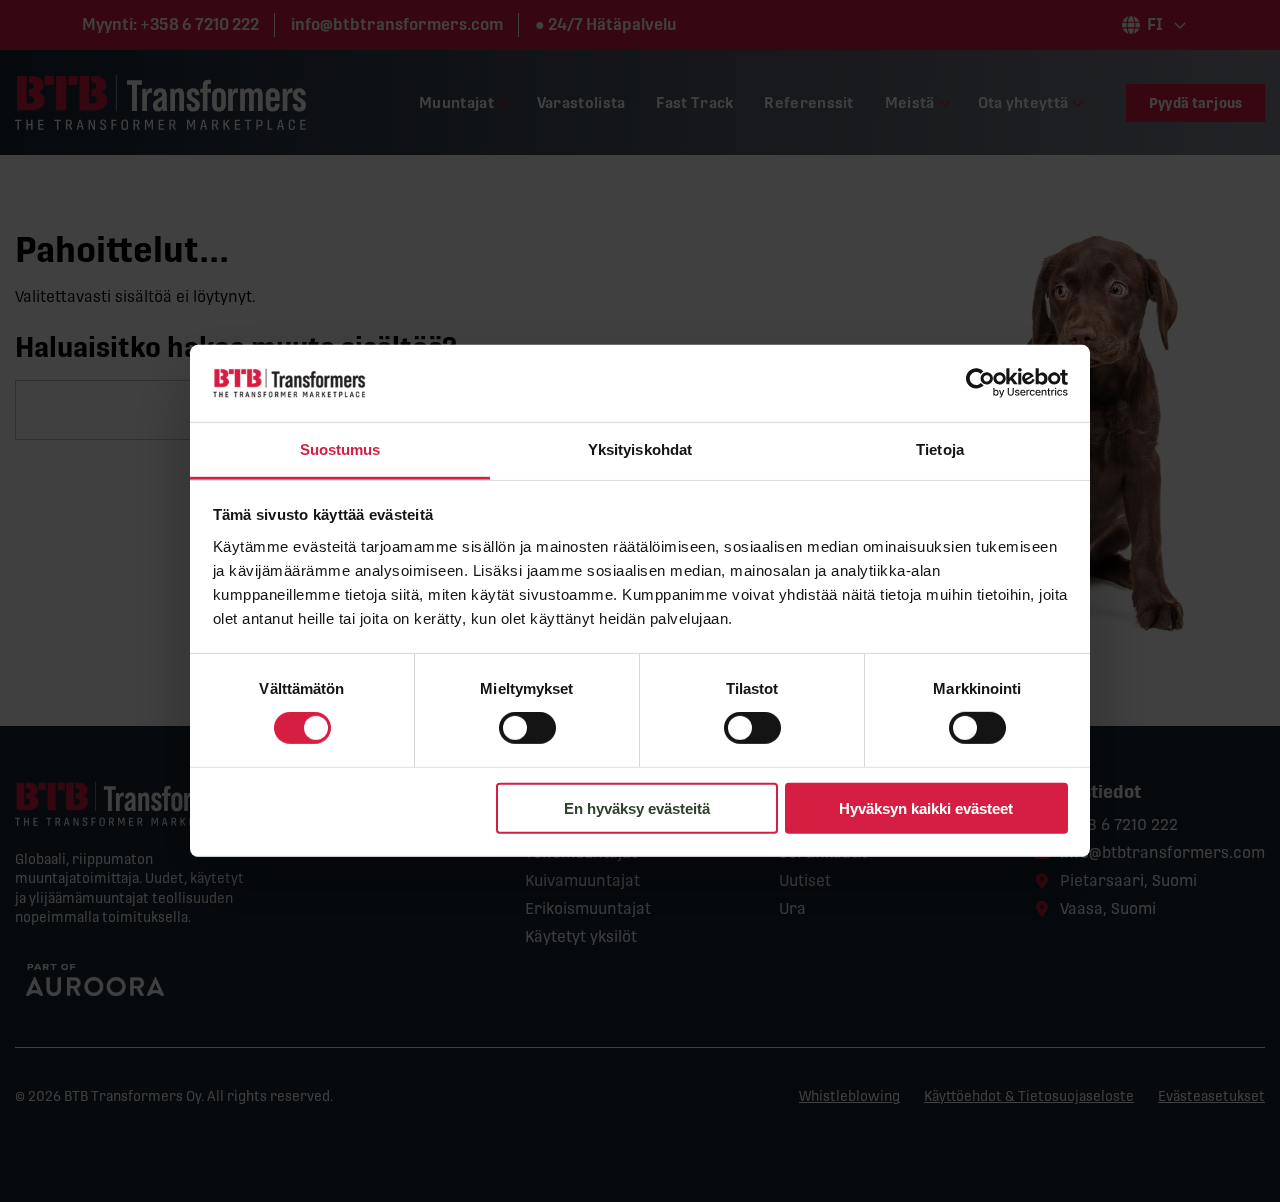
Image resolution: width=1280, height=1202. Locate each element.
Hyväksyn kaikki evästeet (926, 807)
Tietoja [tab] (940, 449)
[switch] (527, 728)
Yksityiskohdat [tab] (640, 449)
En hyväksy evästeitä (637, 807)
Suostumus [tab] (340, 449)
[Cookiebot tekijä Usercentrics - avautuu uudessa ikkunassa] (980, 383)
